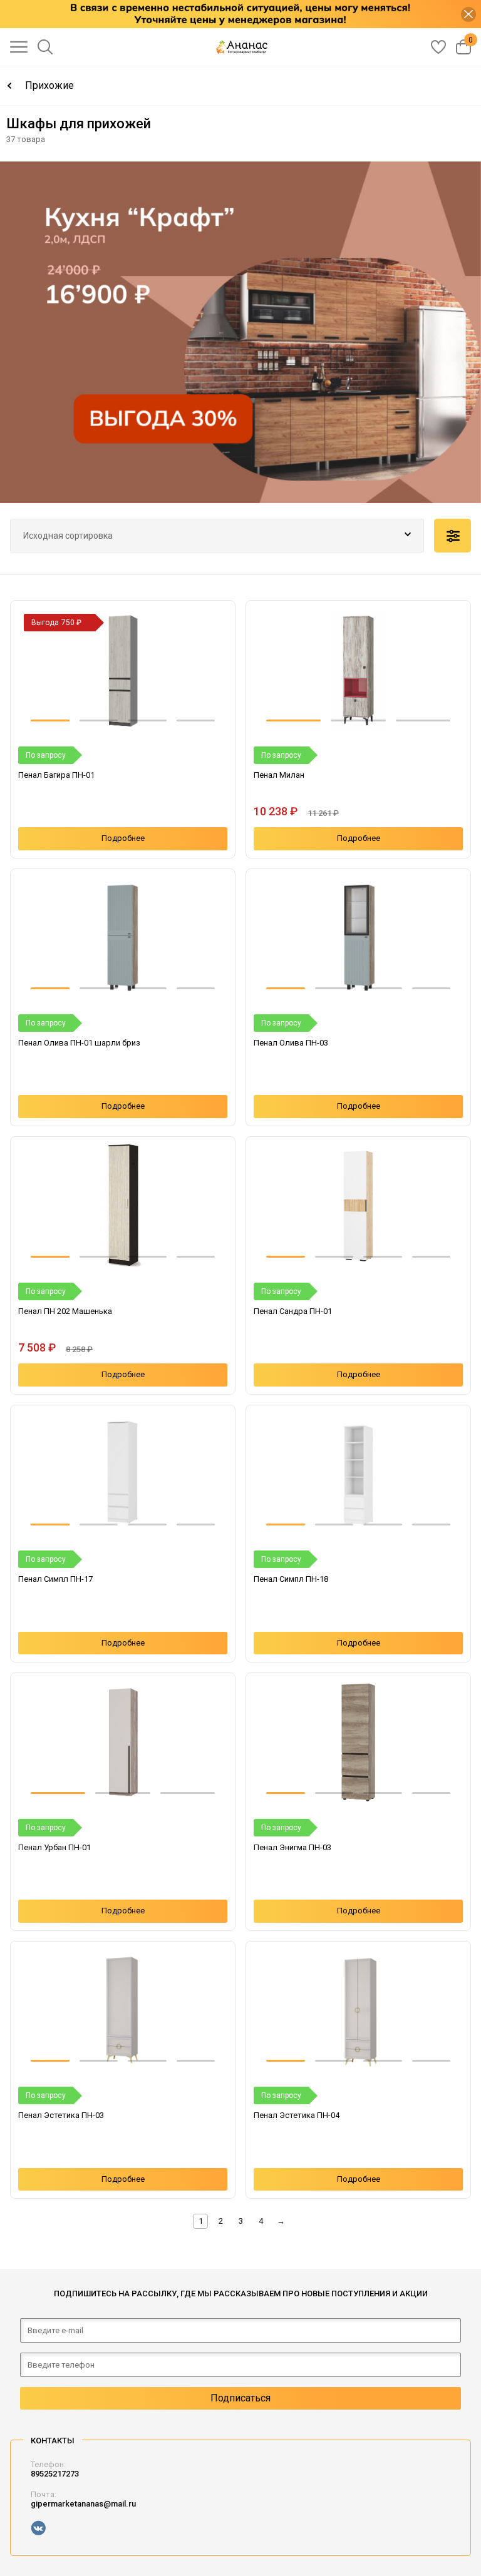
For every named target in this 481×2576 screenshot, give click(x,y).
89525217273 (55, 2474)
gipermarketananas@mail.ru (83, 2504)
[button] (50, 720)
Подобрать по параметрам (453, 536)
